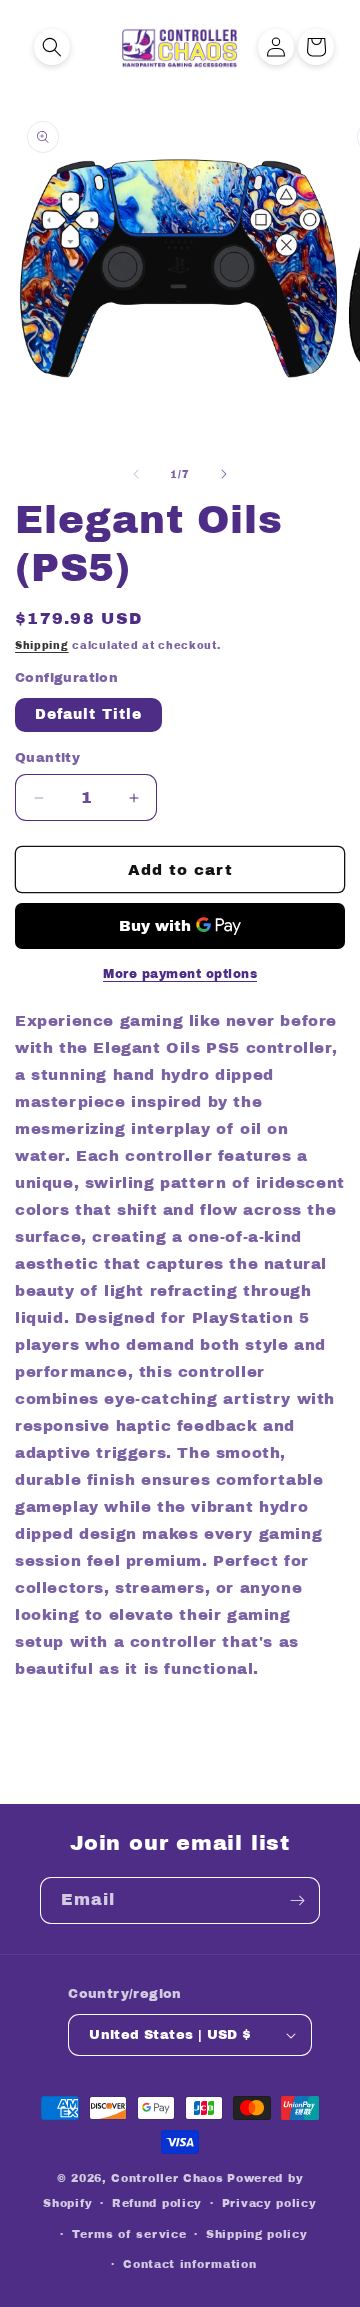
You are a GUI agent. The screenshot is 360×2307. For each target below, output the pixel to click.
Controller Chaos (167, 2178)
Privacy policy (269, 2203)
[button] (52, 47)
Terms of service (129, 2234)
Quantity (47, 758)
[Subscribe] (297, 1900)
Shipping (42, 645)
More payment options (180, 974)
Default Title (88, 714)
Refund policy (157, 2203)
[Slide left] (136, 474)
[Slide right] (224, 474)
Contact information (189, 2264)
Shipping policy (257, 2234)
